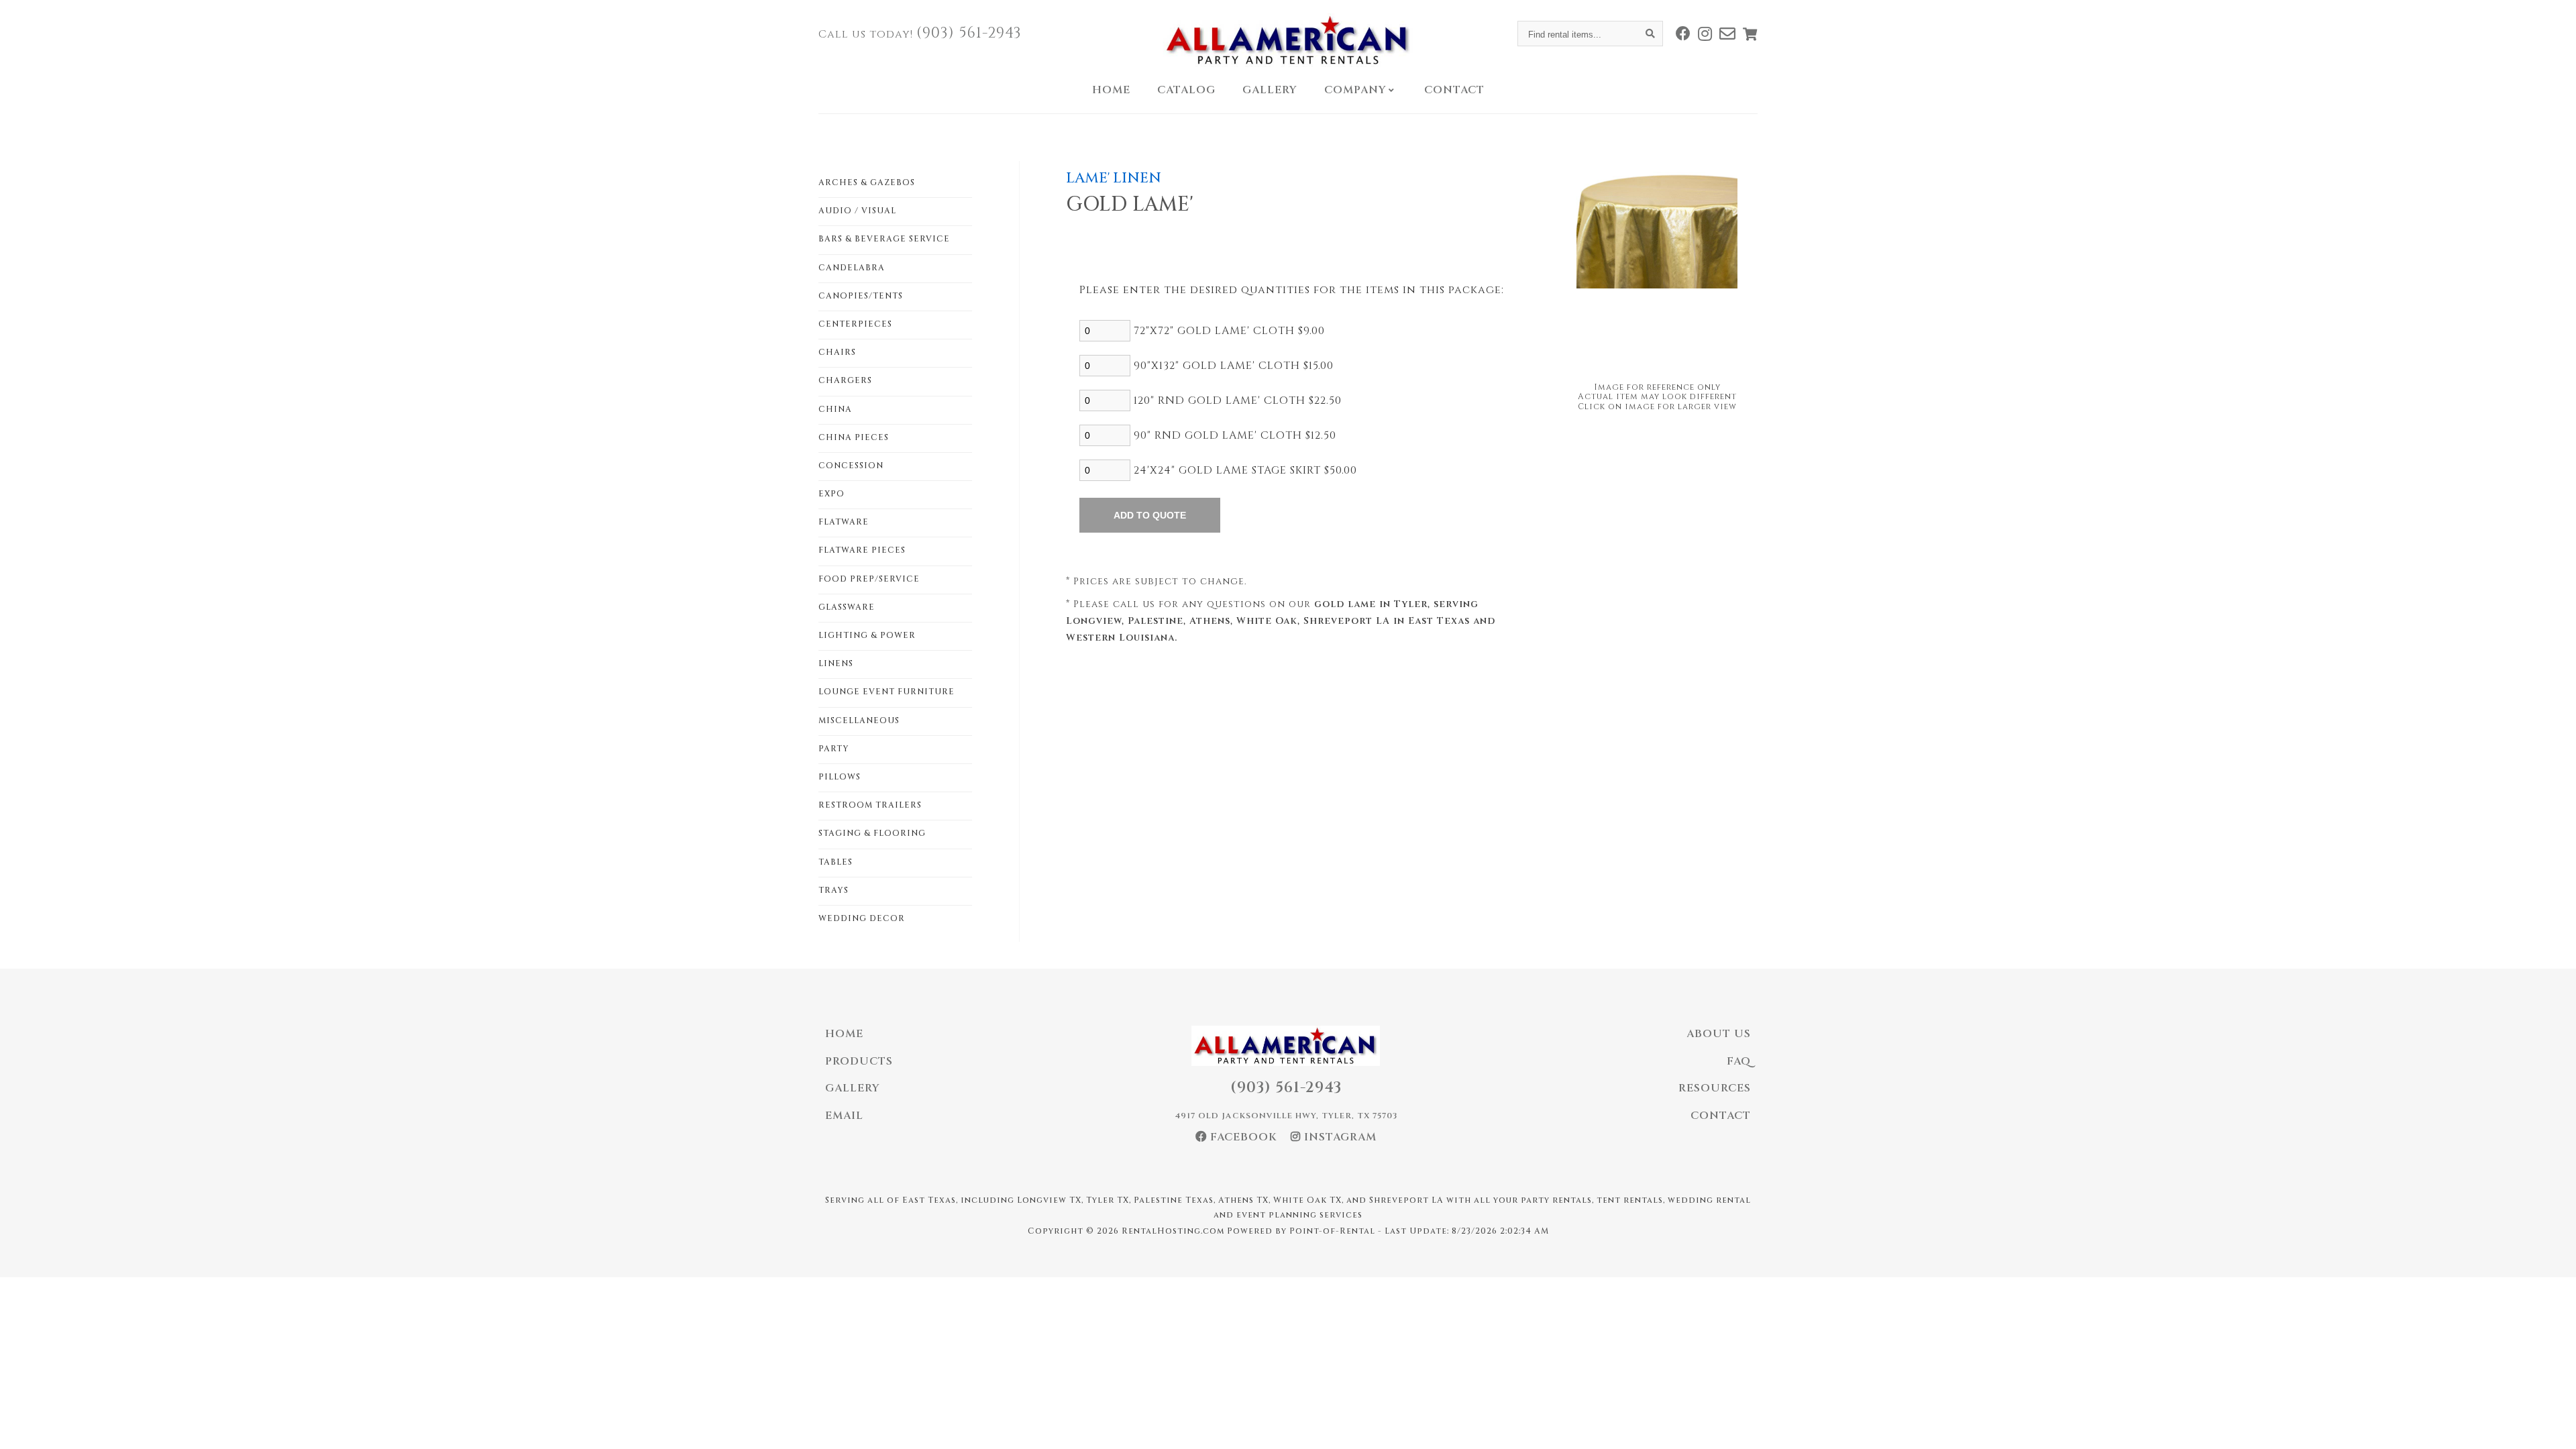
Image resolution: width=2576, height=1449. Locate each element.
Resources (1715, 1088)
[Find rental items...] (1650, 34)
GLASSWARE (847, 607)
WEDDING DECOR (862, 918)
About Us (1719, 1034)
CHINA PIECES (854, 437)
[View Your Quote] (1750, 34)
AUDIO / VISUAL (857, 211)
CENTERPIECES (855, 324)
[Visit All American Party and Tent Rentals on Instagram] (1705, 34)
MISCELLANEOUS (859, 720)
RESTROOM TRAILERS (870, 805)
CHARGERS (845, 380)
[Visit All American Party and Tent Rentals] (1728, 34)
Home (1111, 90)
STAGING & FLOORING (872, 833)
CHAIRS (837, 352)
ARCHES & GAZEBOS (867, 182)
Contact (1454, 90)
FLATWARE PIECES (862, 550)
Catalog (1186, 90)
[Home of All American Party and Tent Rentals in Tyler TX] (1288, 40)
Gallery (1270, 90)
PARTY (834, 749)
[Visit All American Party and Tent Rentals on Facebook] (1683, 34)
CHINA (835, 409)
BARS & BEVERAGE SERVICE (884, 239)
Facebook (1242, 1137)
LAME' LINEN (1114, 178)
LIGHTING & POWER (867, 635)
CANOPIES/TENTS (861, 296)
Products (859, 1061)
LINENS (836, 663)
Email (844, 1116)
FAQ (1739, 1061)
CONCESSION (851, 466)
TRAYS (834, 890)
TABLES (836, 862)
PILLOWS (840, 777)
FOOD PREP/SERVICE (869, 579)
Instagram (1339, 1137)
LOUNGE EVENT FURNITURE (887, 692)
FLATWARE (844, 522)
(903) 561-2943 (969, 33)
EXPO (831, 494)
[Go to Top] (2551, 1425)
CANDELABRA (852, 268)
